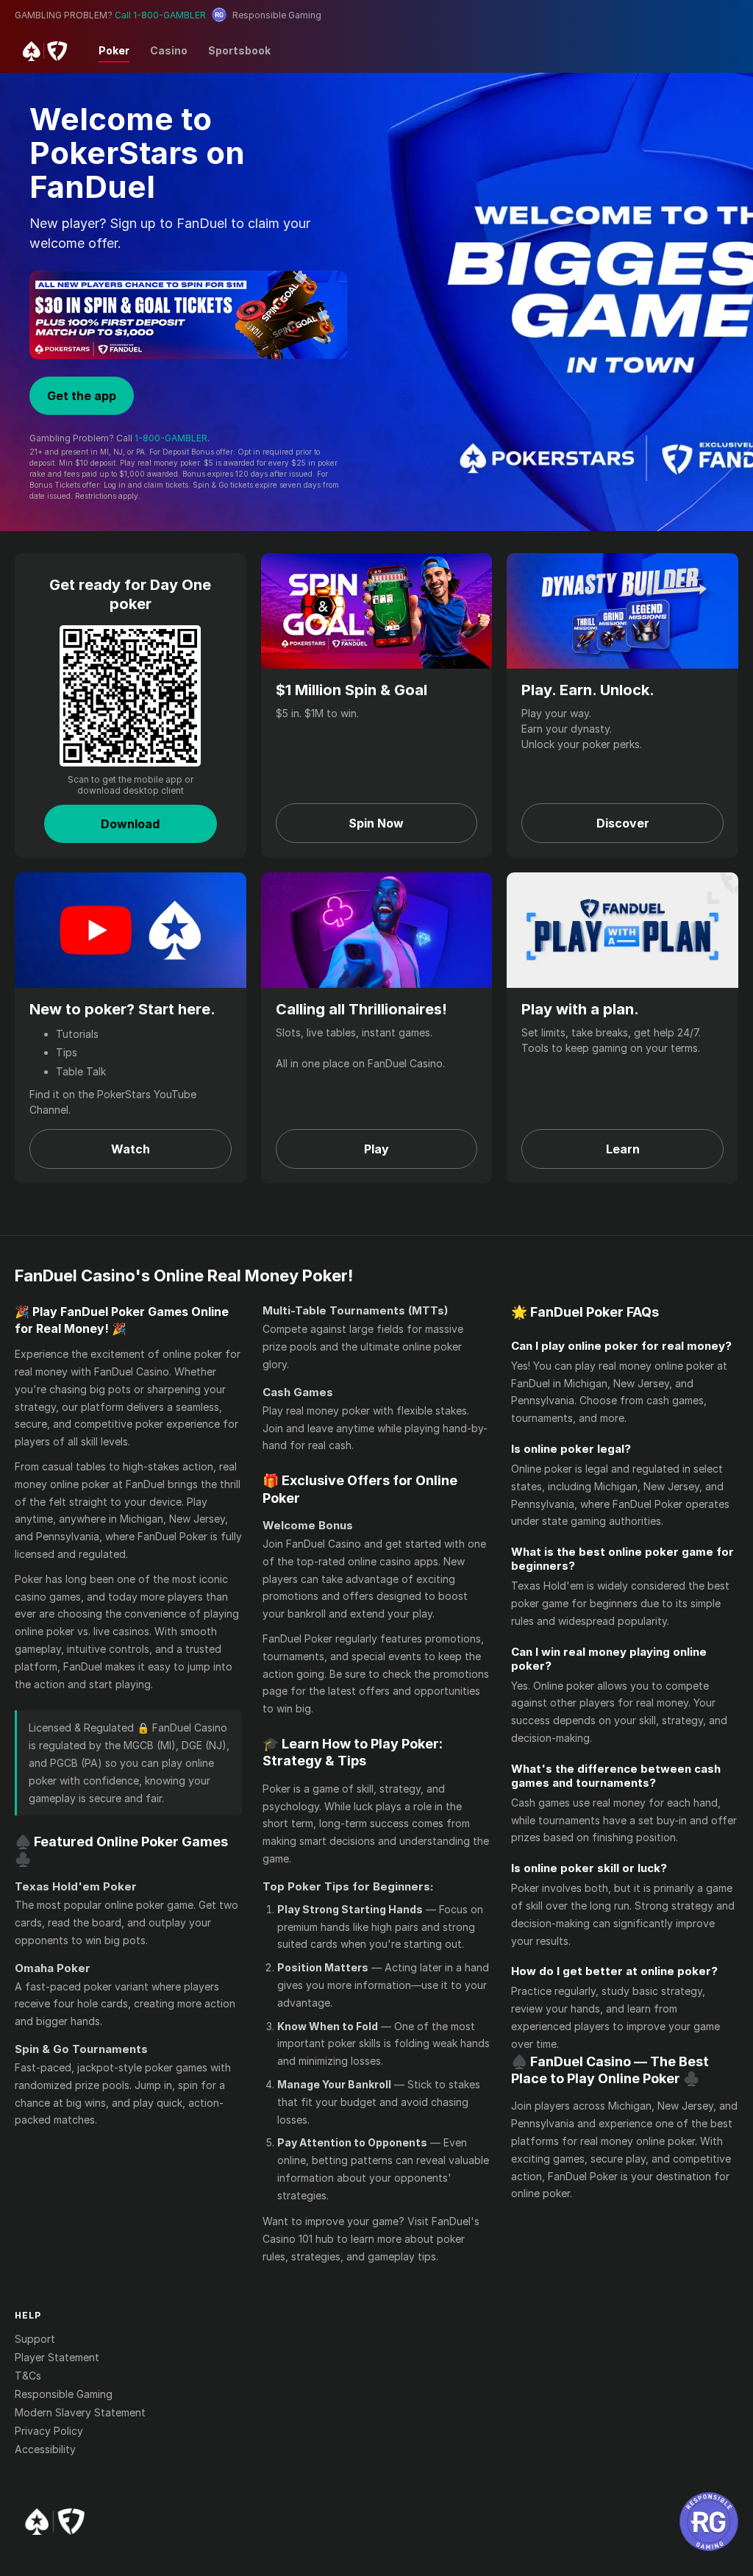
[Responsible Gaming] (709, 2522)
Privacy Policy (49, 2431)
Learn (623, 1149)
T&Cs (28, 2376)
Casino (169, 50)
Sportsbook (239, 50)
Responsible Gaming (64, 2394)
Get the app (82, 396)
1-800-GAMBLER (171, 438)
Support (35, 2339)
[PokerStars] (55, 2522)
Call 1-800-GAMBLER (160, 15)
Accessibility (45, 2449)
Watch (131, 1149)
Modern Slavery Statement (80, 2412)
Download (130, 824)
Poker (114, 50)
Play (376, 1149)
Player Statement (57, 2357)
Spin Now (376, 823)
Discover (623, 823)
